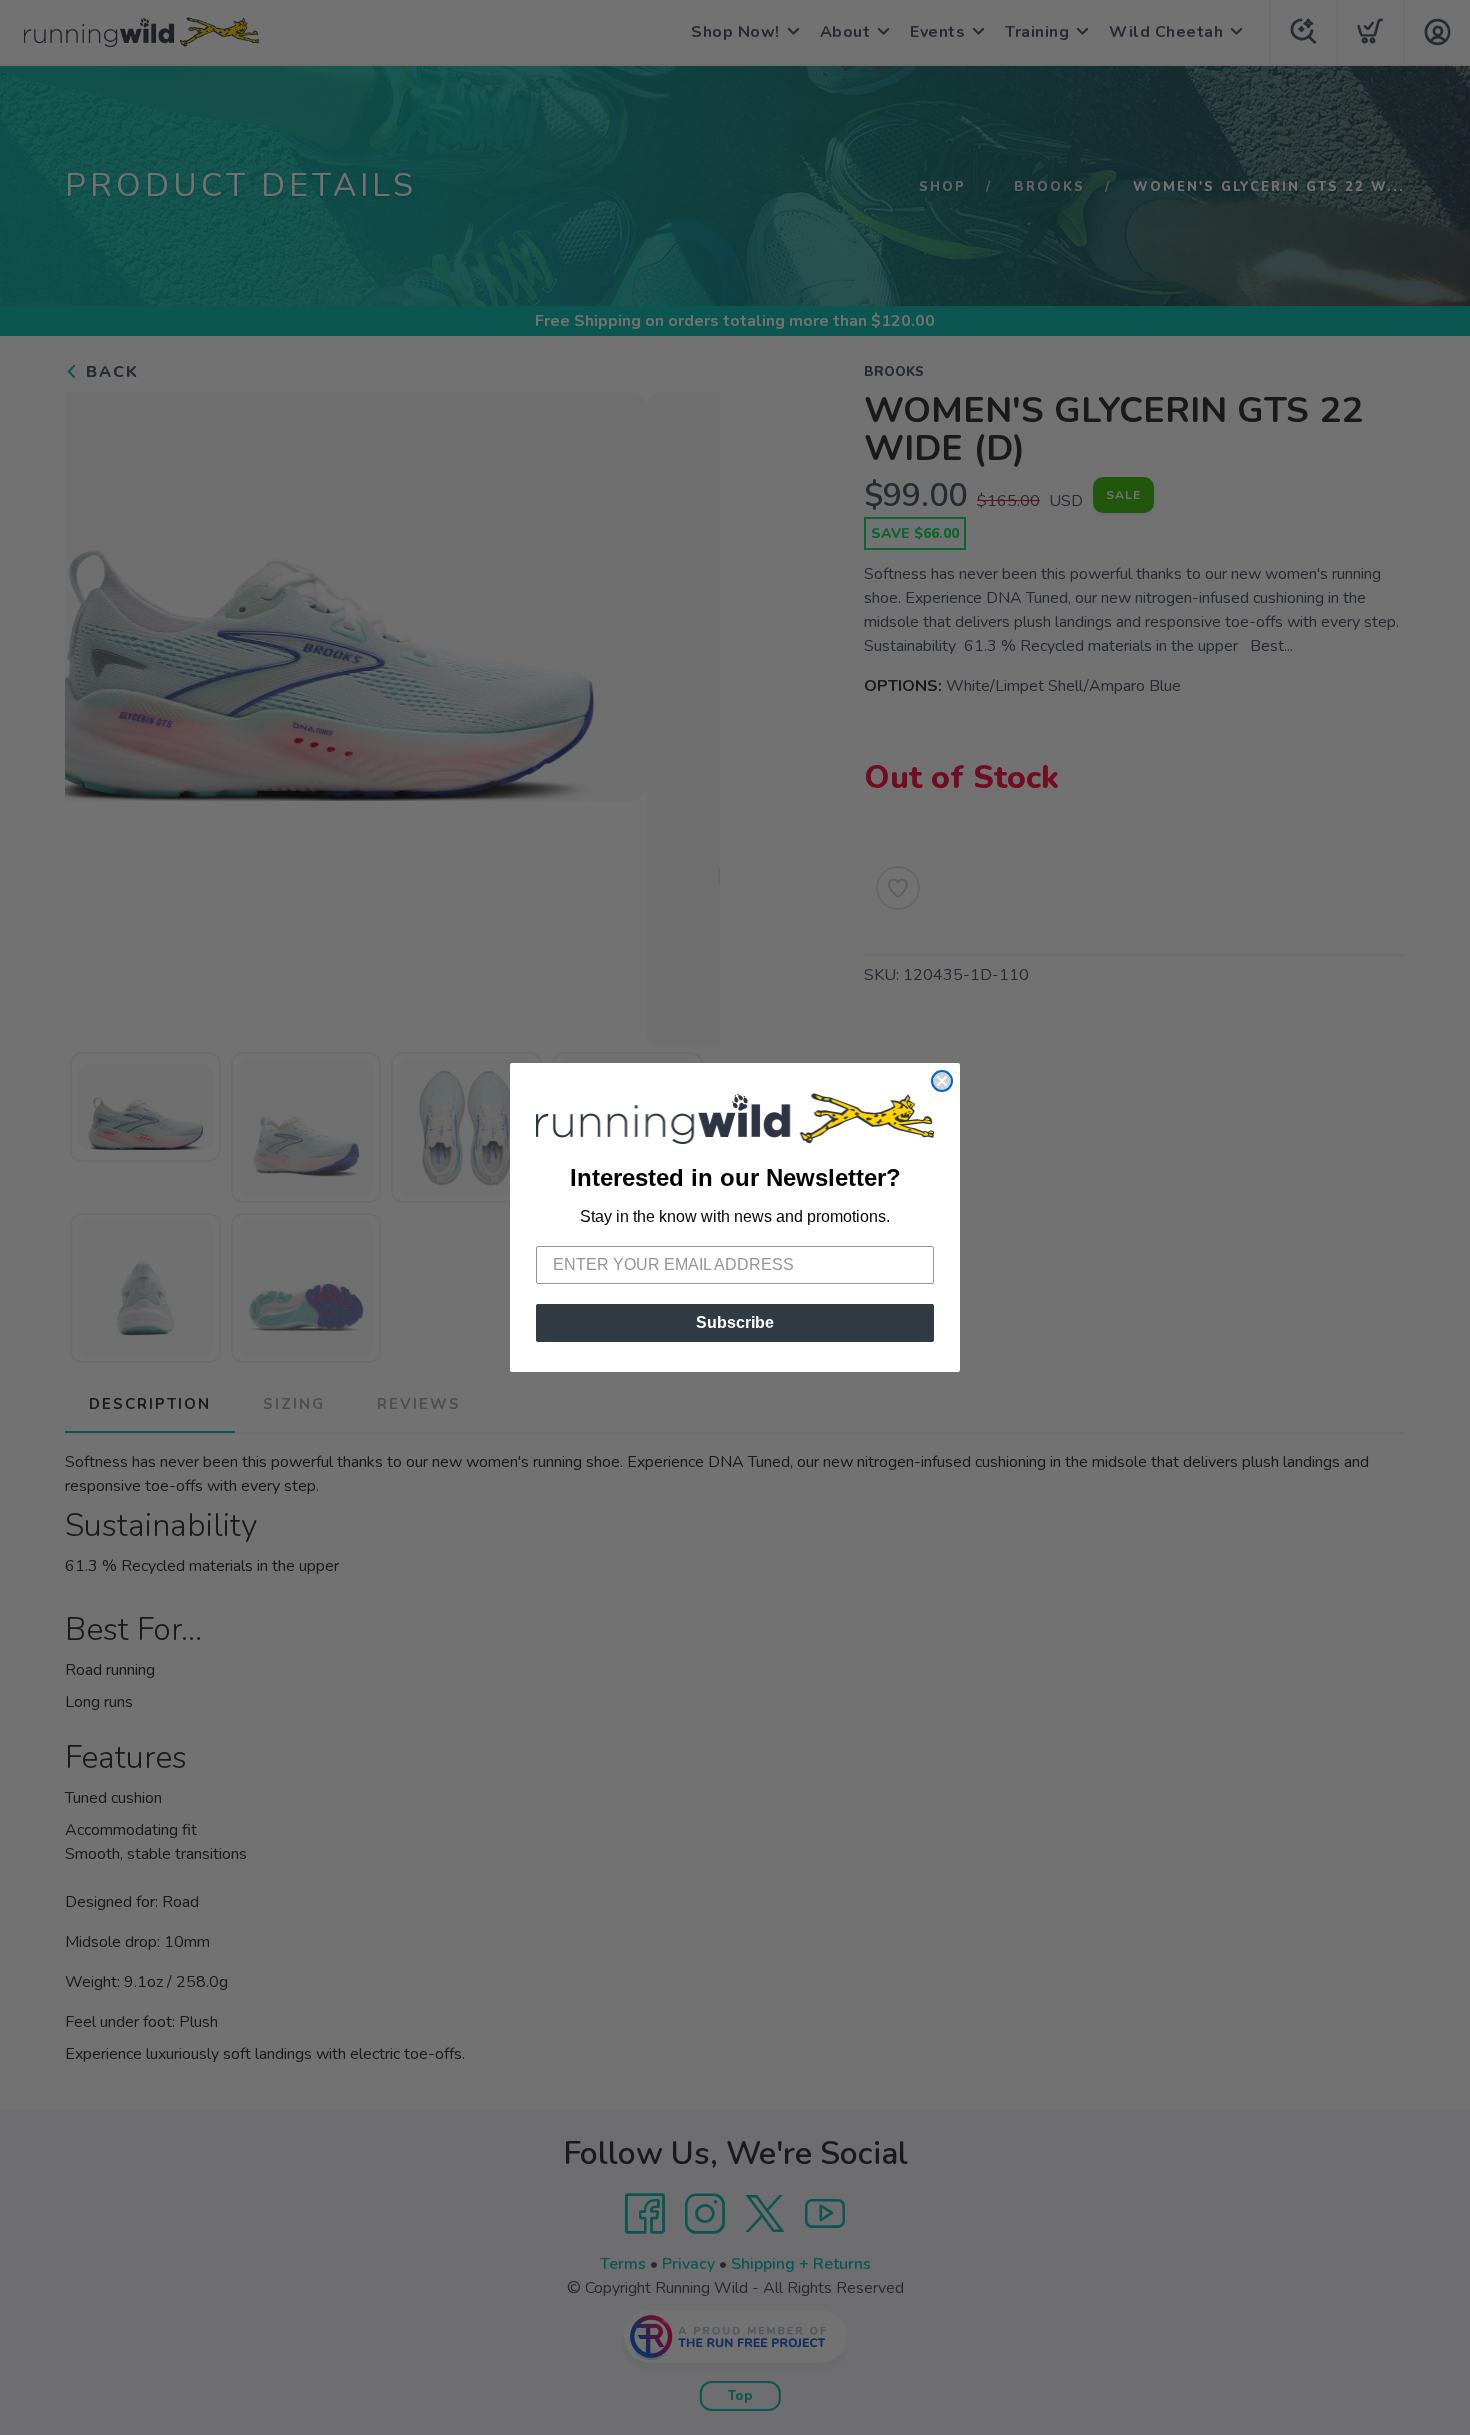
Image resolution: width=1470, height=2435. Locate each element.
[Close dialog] (942, 1081)
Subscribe (735, 1322)
